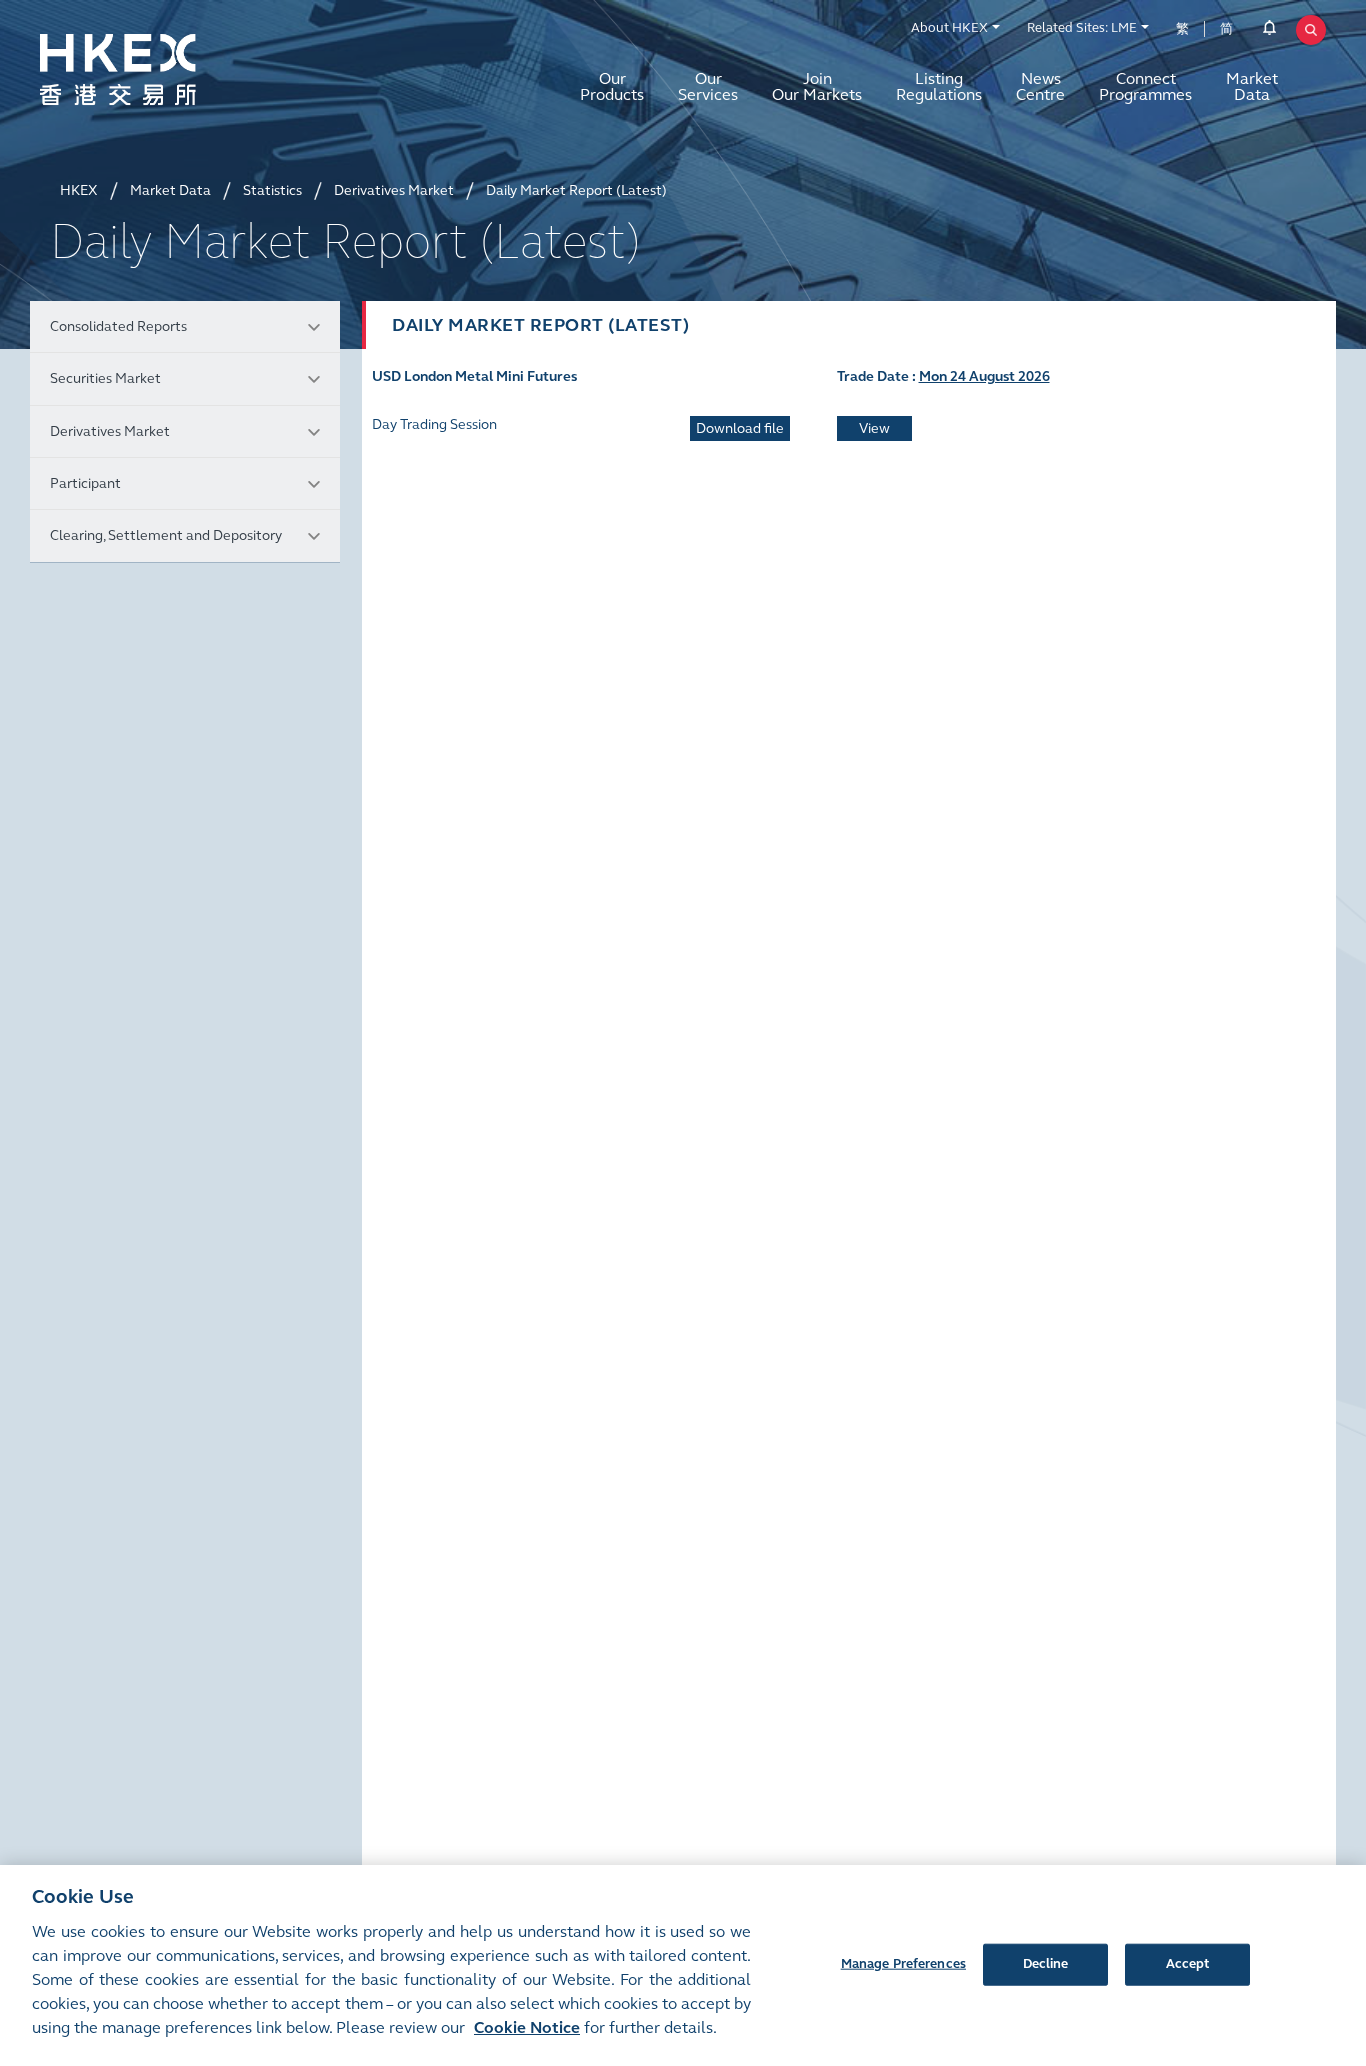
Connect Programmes (1145, 86)
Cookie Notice (527, 2027)
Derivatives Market (110, 431)
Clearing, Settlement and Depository (166, 535)
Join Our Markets (817, 86)
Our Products (612, 86)
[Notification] (1269, 31)
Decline (1046, 1963)
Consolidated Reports (118, 326)
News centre (1040, 86)
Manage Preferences (903, 1963)
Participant (85, 483)
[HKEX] (170, 69)
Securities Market (105, 378)
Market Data (1252, 86)
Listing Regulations (939, 86)
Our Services (708, 86)
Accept (1188, 1963)
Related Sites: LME (1082, 28)
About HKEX (949, 28)
